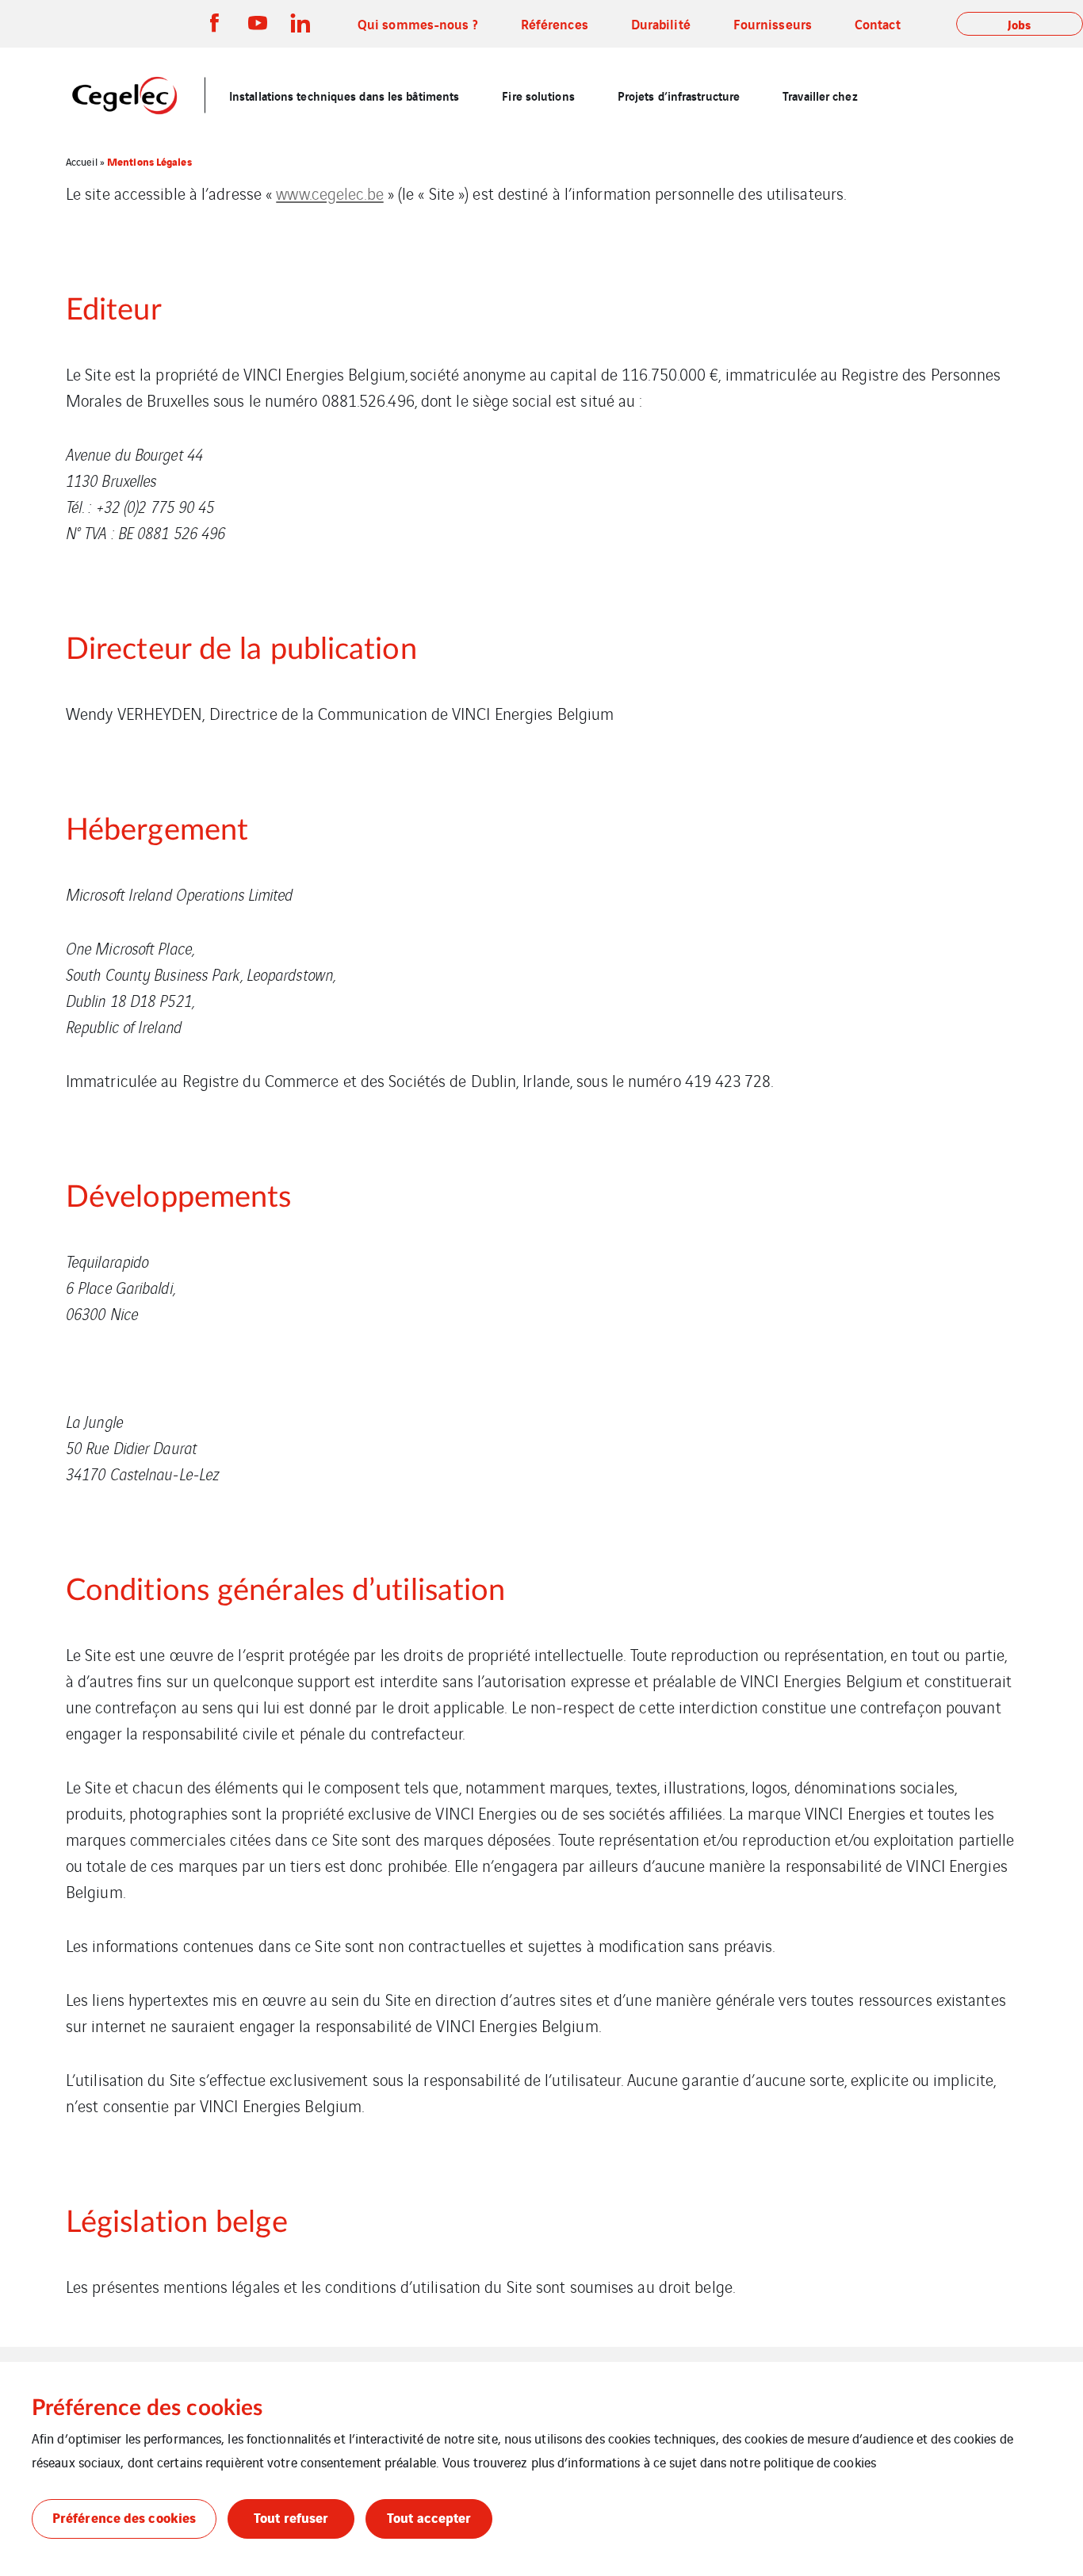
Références (555, 23)
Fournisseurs (773, 23)
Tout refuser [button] (291, 2517)
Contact (878, 23)
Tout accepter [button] (429, 2517)
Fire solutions (538, 95)
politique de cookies (820, 2462)
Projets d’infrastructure (679, 95)
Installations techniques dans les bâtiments (344, 95)
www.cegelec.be (329, 193)
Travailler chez (820, 95)
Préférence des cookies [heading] (147, 2408)
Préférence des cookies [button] (124, 2517)
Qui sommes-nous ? (418, 23)
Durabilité (661, 23)
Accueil (82, 161)
